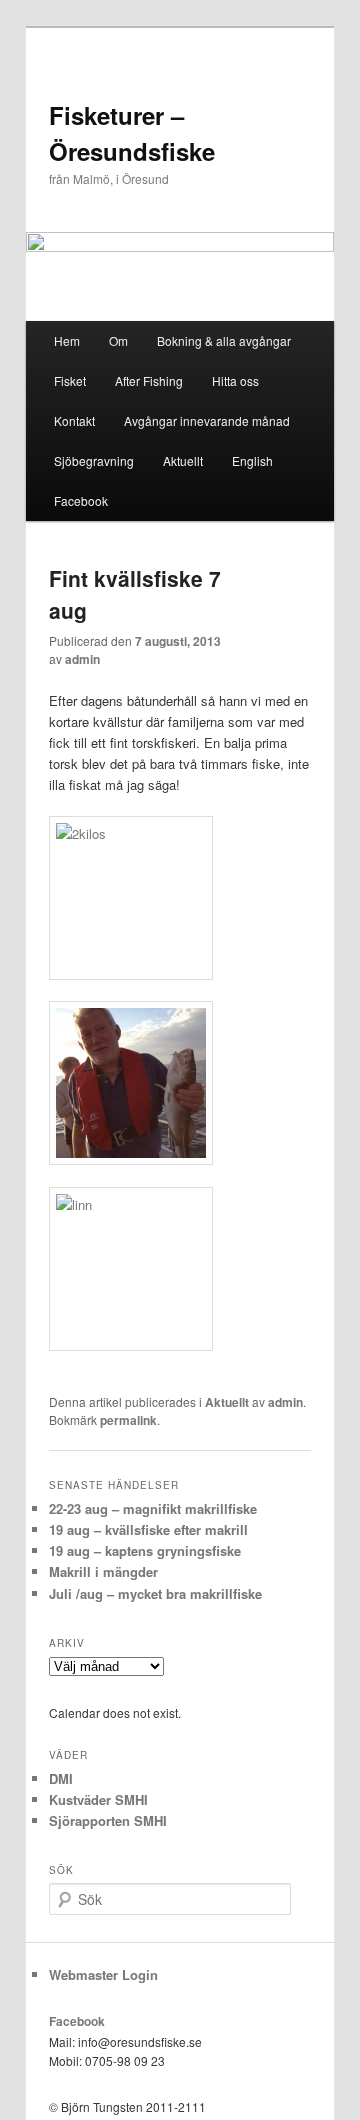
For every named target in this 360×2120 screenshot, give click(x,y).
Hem (67, 340)
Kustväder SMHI (98, 1799)
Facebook (81, 500)
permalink (128, 1420)
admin (82, 659)
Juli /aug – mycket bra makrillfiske (155, 1593)
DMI (61, 1778)
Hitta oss (235, 380)
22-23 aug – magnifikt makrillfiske (153, 1508)
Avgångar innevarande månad (207, 420)
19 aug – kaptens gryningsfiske (145, 1550)
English (252, 460)
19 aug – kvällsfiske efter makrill (148, 1529)
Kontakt (74, 420)
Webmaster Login (103, 1974)
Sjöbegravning (94, 460)
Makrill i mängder (103, 1571)
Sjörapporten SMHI (108, 1820)
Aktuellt (183, 460)
